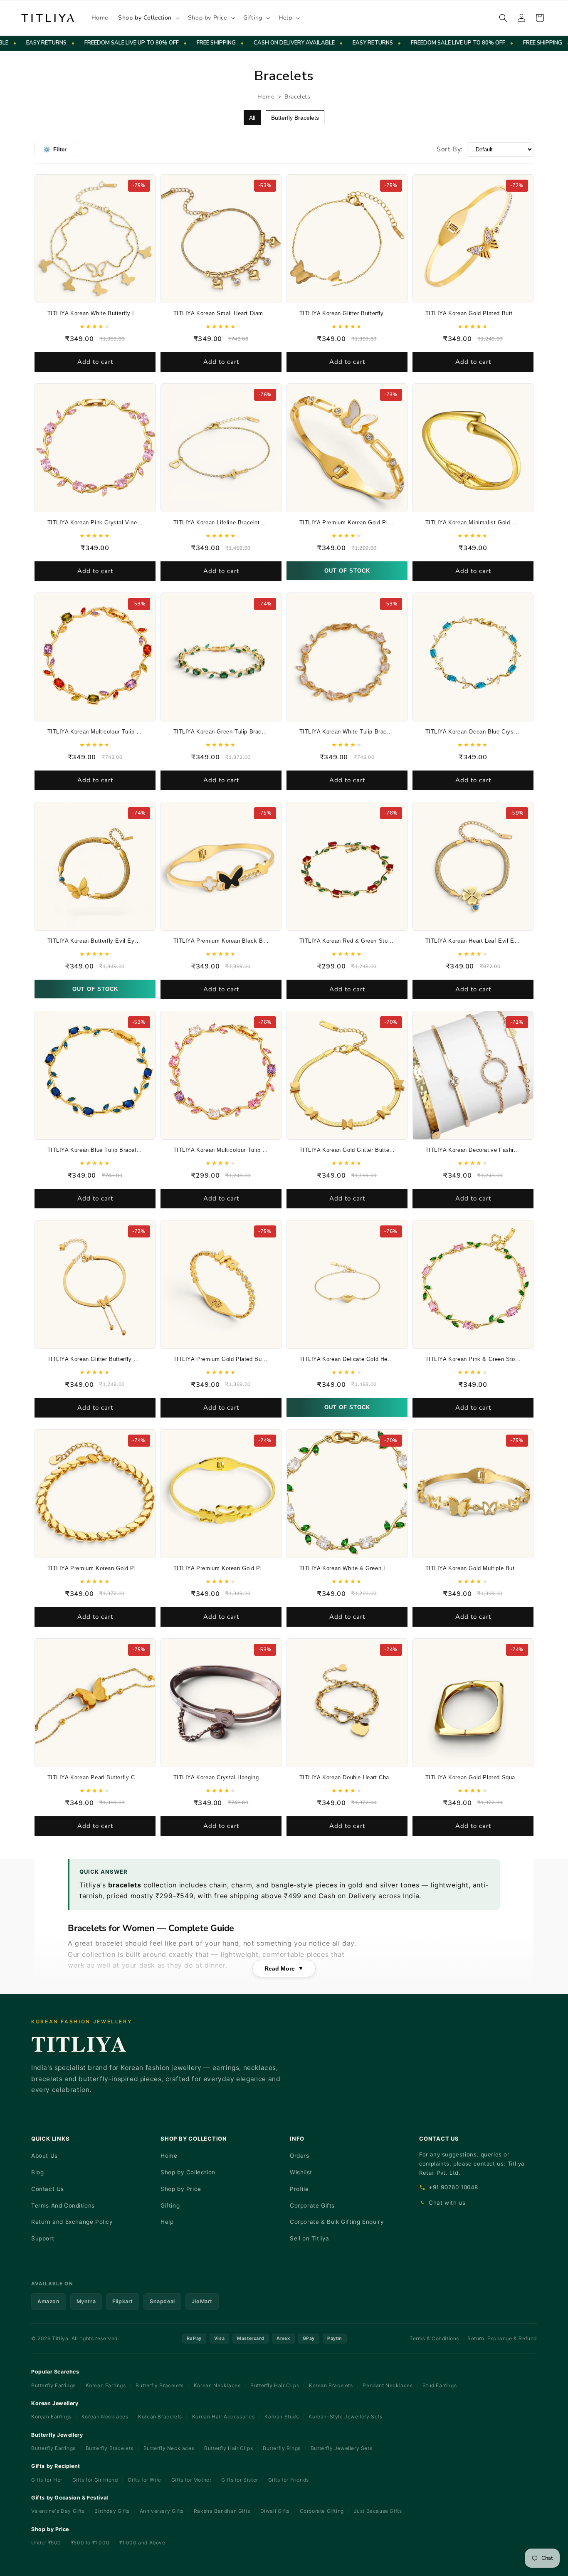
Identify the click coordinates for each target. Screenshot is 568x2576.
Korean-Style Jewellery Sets (345, 2417)
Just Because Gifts (378, 2511)
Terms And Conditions (63, 2206)
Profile (299, 2189)
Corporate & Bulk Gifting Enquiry (337, 2222)
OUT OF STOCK (347, 571)
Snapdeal (162, 2301)
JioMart (202, 2301)
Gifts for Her (47, 2480)
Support (43, 2238)
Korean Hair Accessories (223, 2417)
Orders (300, 2156)
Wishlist (301, 2172)
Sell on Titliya (310, 2238)
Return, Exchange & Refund (502, 2338)
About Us (44, 2156)
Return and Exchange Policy (72, 2222)
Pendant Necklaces (388, 2385)
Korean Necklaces (217, 2385)
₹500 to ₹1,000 (91, 2543)
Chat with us (447, 2203)
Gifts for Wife (144, 2480)
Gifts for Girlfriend (95, 2480)
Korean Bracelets (331, 2385)
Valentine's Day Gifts (58, 2511)
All (252, 118)
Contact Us (48, 2189)
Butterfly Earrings (53, 2385)
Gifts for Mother (191, 2480)
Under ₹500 (47, 2543)
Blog (37, 2172)
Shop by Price (181, 2189)
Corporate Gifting (322, 2511)
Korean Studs (282, 2417)
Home (266, 97)
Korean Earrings (106, 2385)
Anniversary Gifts (162, 2511)
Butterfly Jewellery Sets (341, 2448)
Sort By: (450, 149)
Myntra (86, 2301)
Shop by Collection (188, 2172)
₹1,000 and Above (142, 2543)
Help (167, 2222)
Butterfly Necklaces (169, 2448)
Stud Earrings (440, 2385)
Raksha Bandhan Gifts (222, 2511)
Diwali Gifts (275, 2511)
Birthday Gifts (112, 2511)
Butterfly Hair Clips (275, 2385)
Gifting (170, 2206)
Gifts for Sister (240, 2480)
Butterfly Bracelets (295, 118)
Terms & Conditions (434, 2338)
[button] (148, 18)
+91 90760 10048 (453, 2187)
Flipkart (123, 2301)
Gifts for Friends (289, 2480)
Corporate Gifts (312, 2206)
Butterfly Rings (282, 2448)
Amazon (49, 2301)
